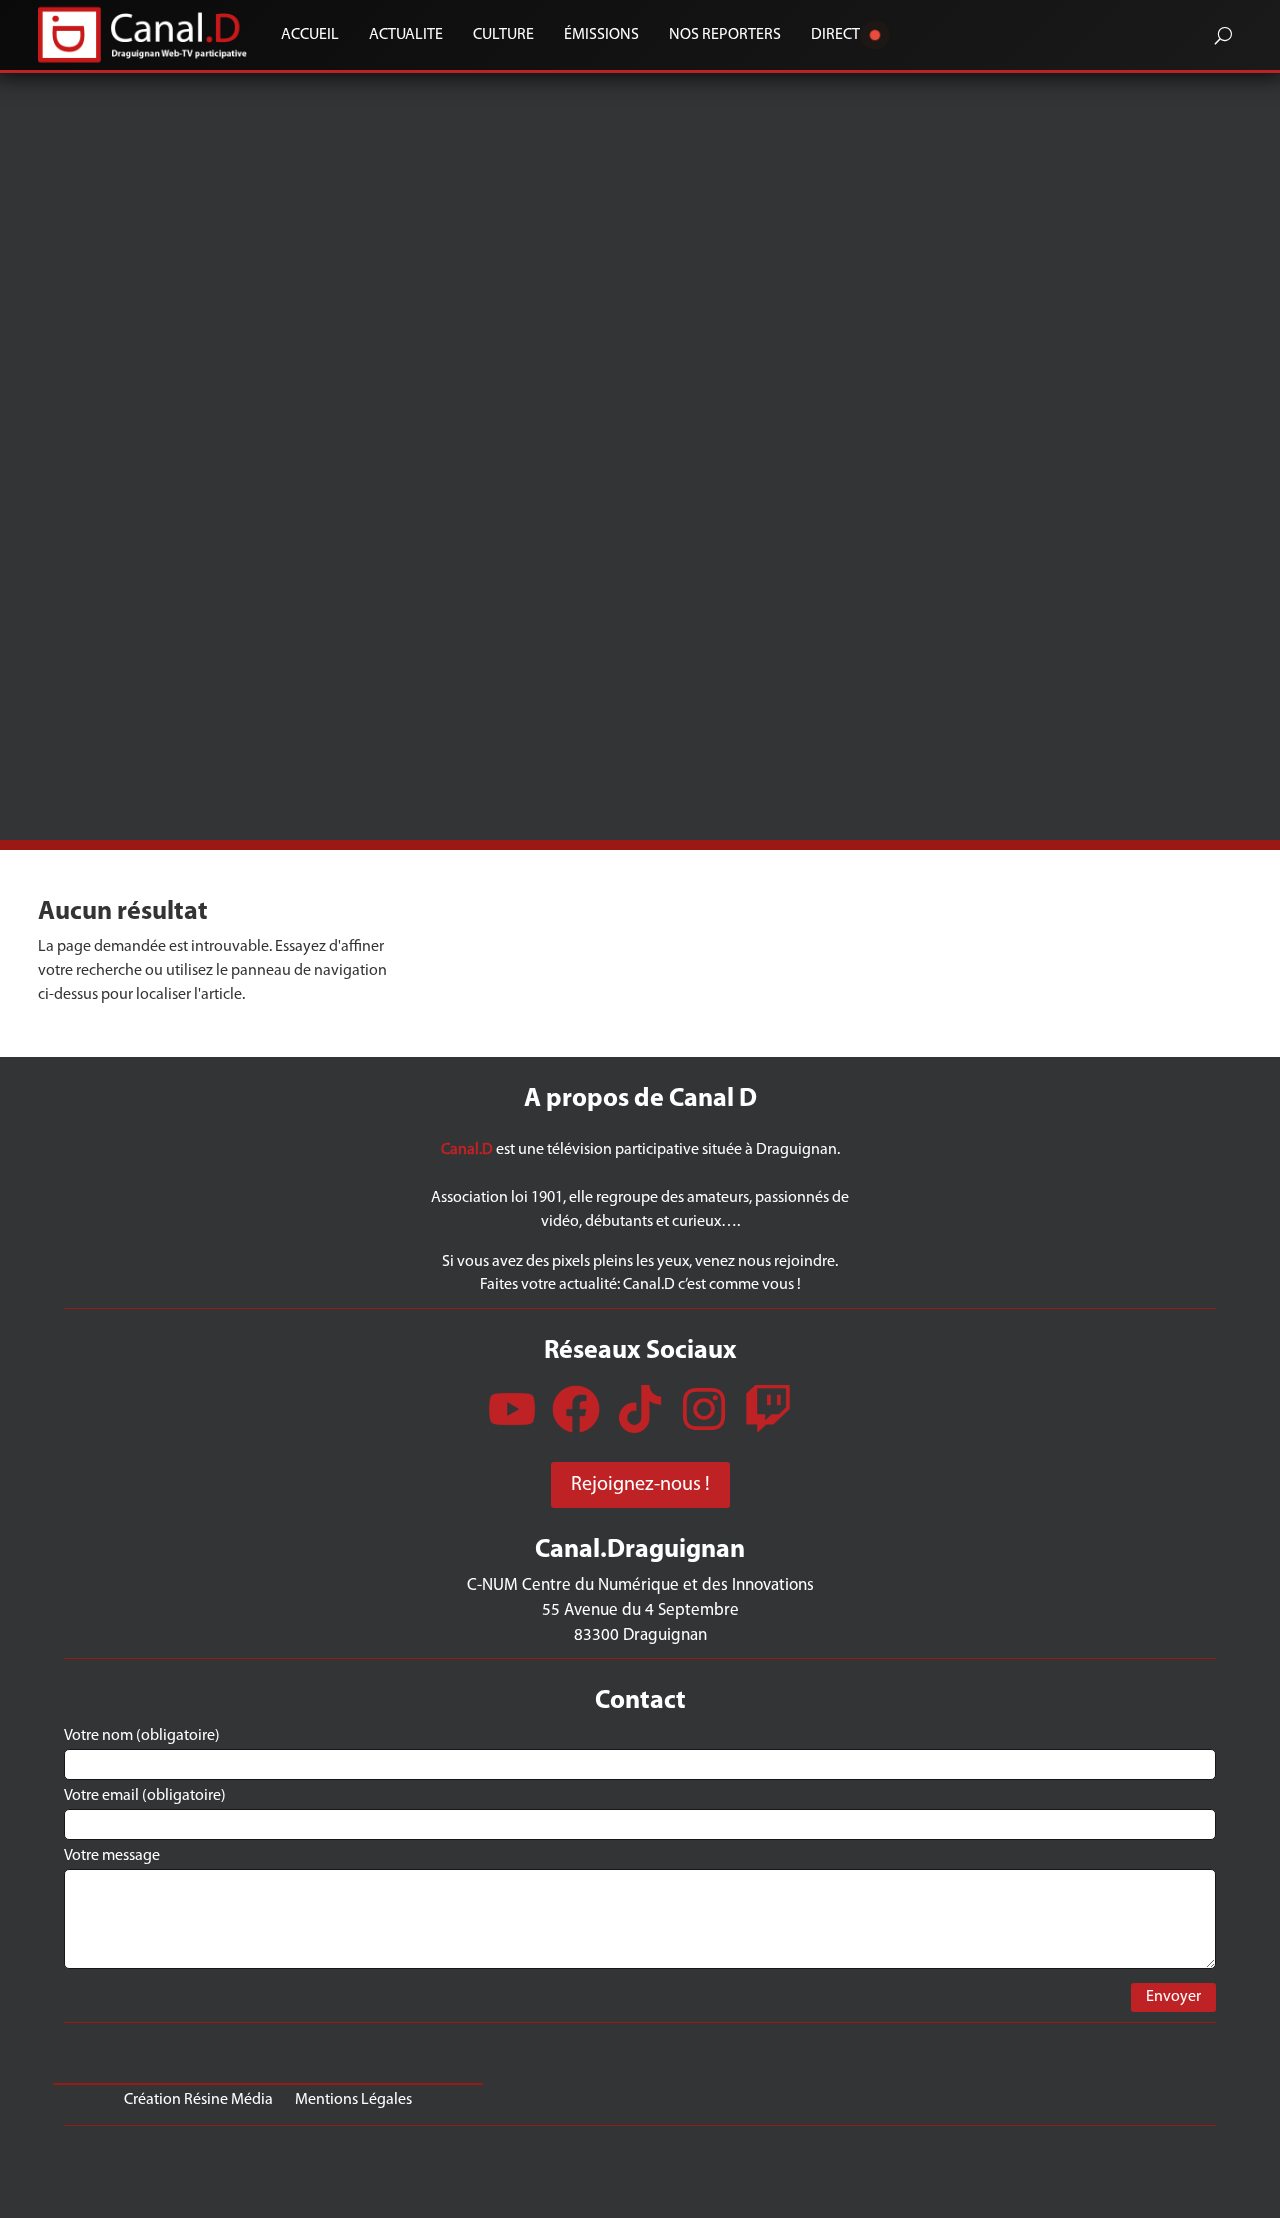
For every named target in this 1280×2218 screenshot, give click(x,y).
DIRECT (835, 35)
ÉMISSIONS (601, 35)
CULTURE (503, 35)
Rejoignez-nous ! (640, 1485)
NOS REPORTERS (725, 35)
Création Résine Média (198, 2099)
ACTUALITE (406, 35)
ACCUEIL (310, 35)
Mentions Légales (353, 2099)
